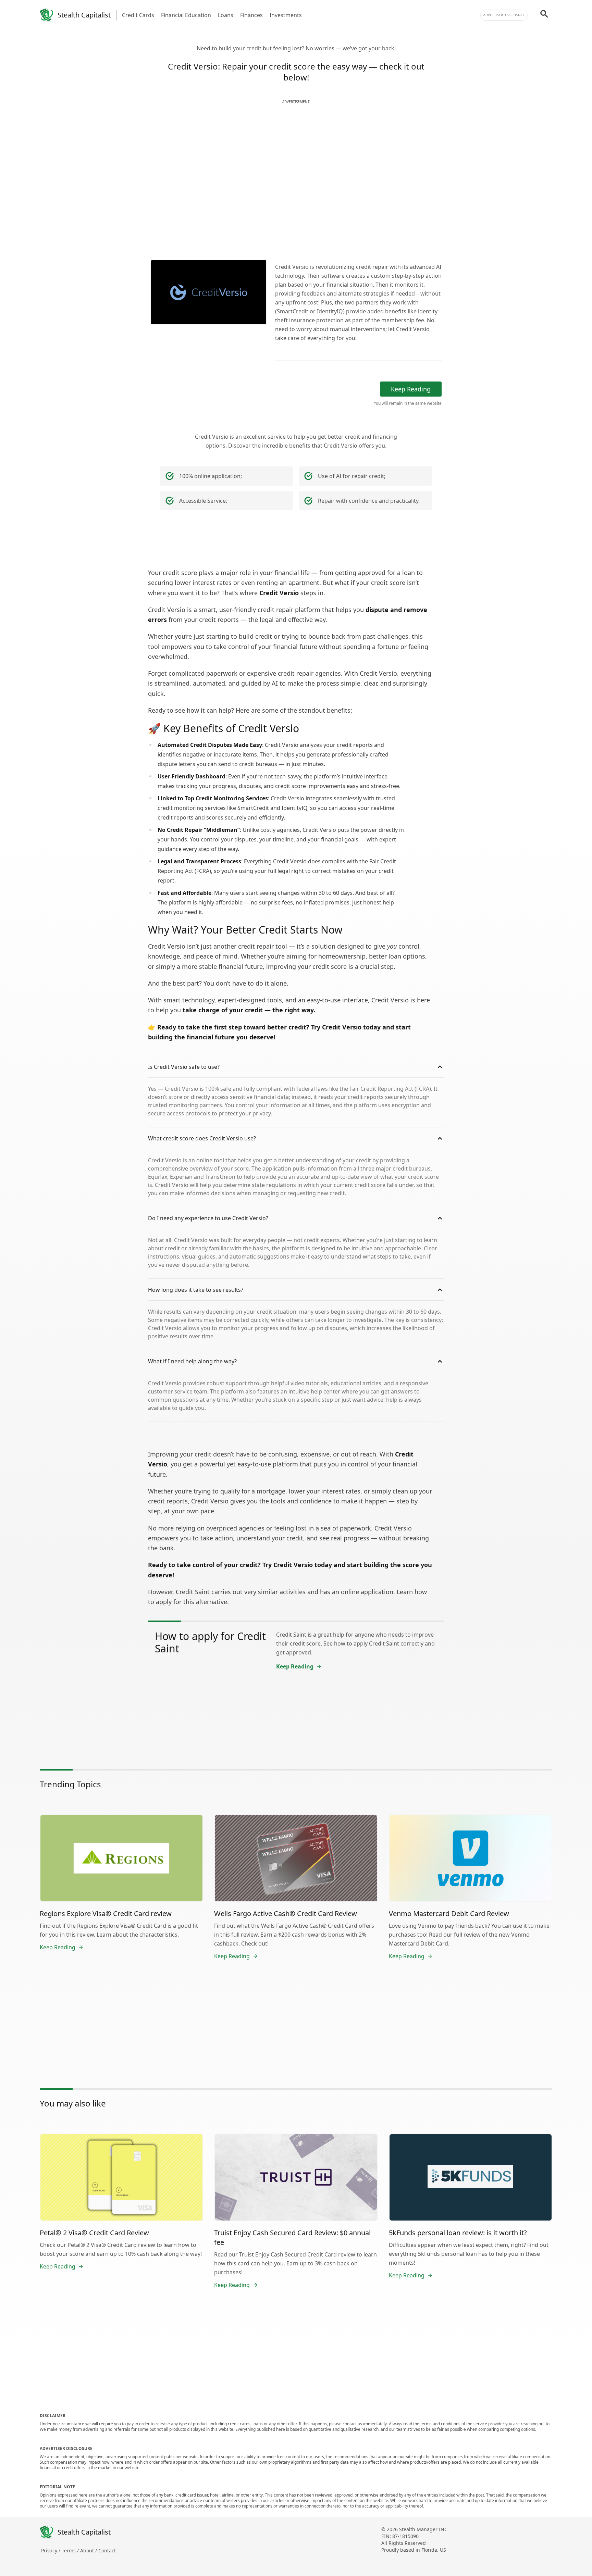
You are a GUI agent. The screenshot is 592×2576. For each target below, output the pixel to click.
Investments (286, 15)
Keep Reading (411, 389)
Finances (251, 15)
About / (89, 2550)
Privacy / (51, 2550)
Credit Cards (138, 15)
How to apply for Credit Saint (210, 1642)
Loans (226, 15)
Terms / (71, 2550)
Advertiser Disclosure (504, 15)
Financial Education (186, 15)
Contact (107, 2550)
